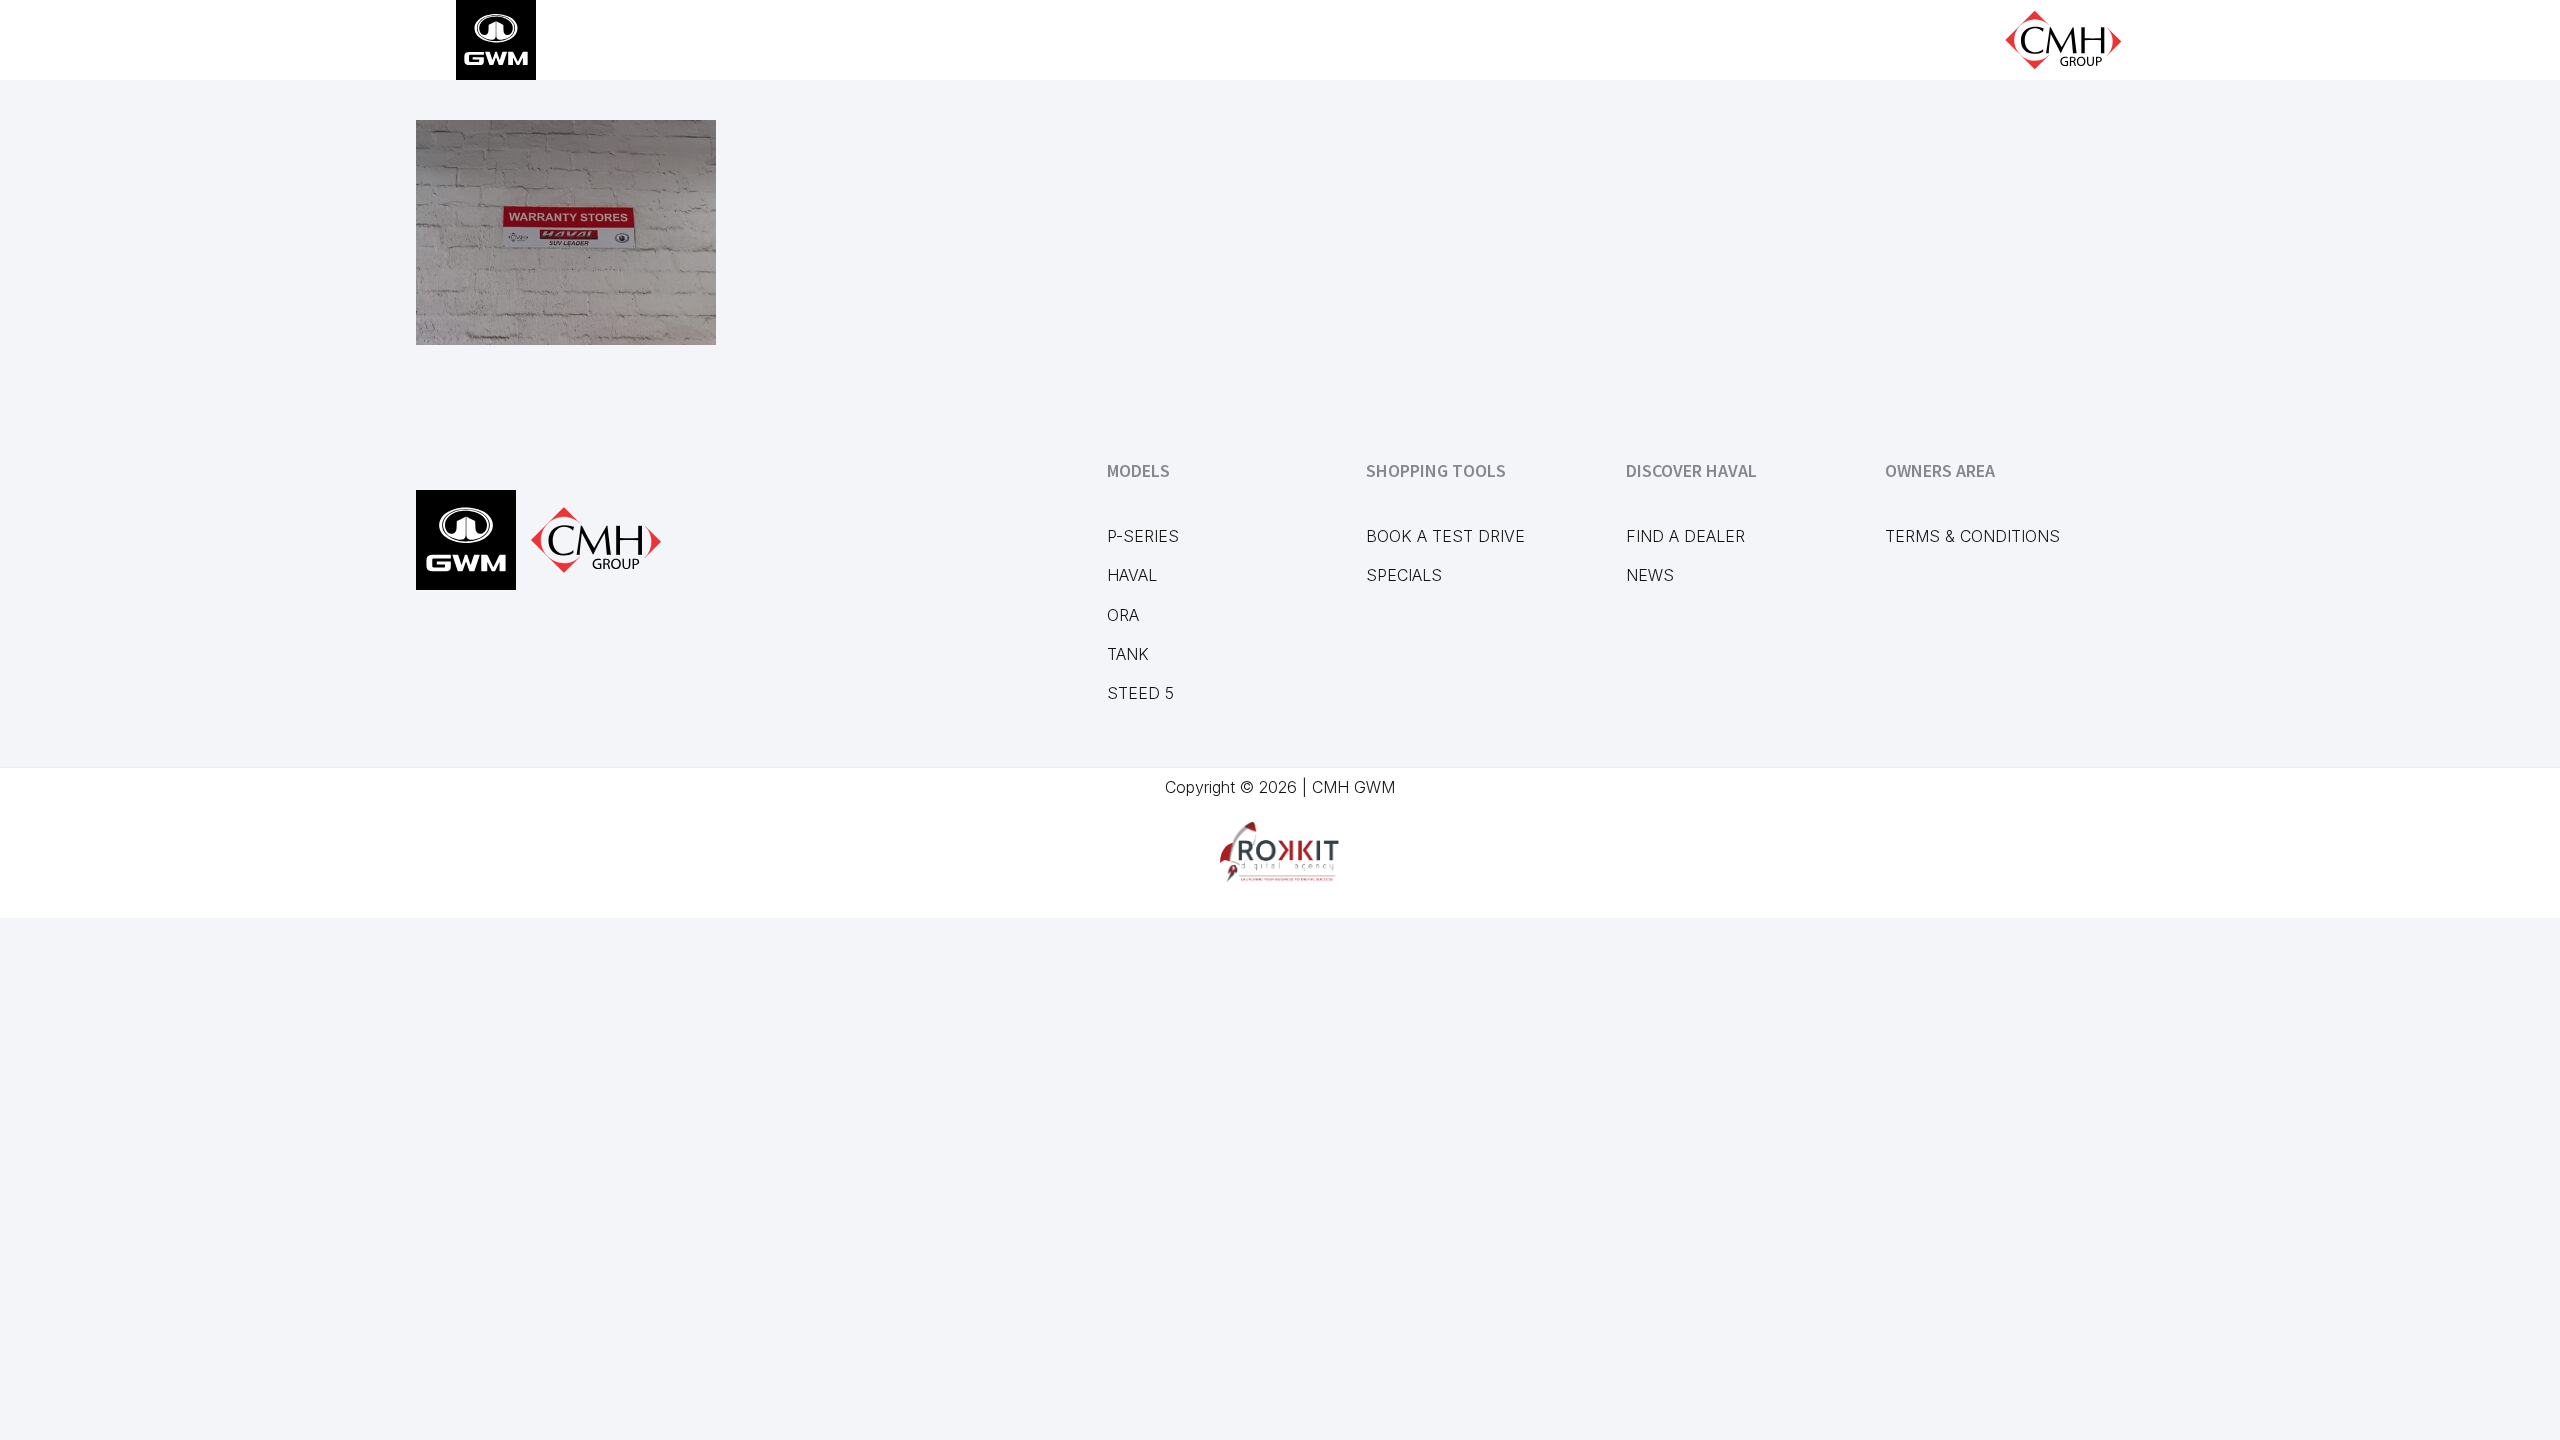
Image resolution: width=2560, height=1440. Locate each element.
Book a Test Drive (1445, 536)
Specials (1404, 575)
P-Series (1143, 536)
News (1650, 575)
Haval (1132, 575)
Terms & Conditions (1972, 536)
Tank (1128, 654)
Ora (1123, 615)
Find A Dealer (1685, 536)
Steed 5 (1140, 693)
